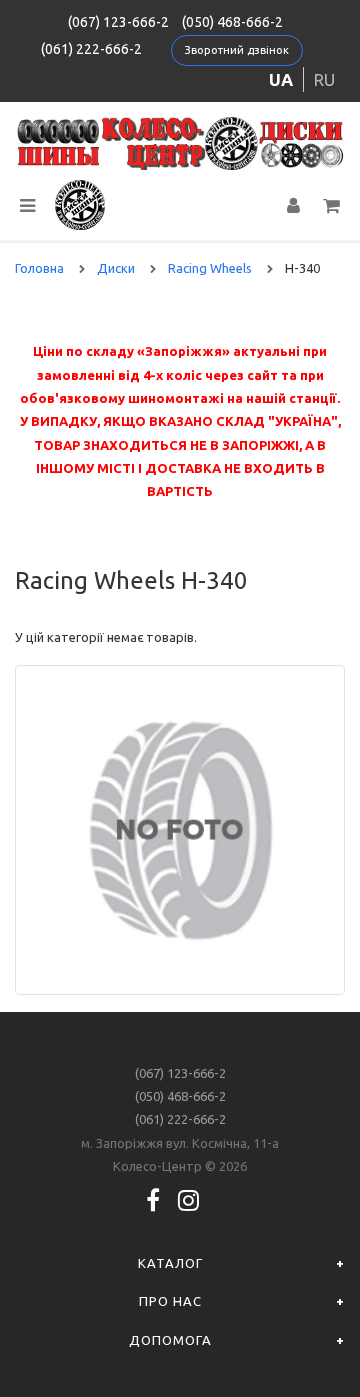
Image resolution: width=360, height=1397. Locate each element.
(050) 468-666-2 (232, 22)
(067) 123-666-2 (118, 22)
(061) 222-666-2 (91, 49)
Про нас (170, 1301)
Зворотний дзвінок (237, 50)
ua (281, 79)
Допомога (170, 1340)
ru (324, 79)
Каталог (170, 1263)
